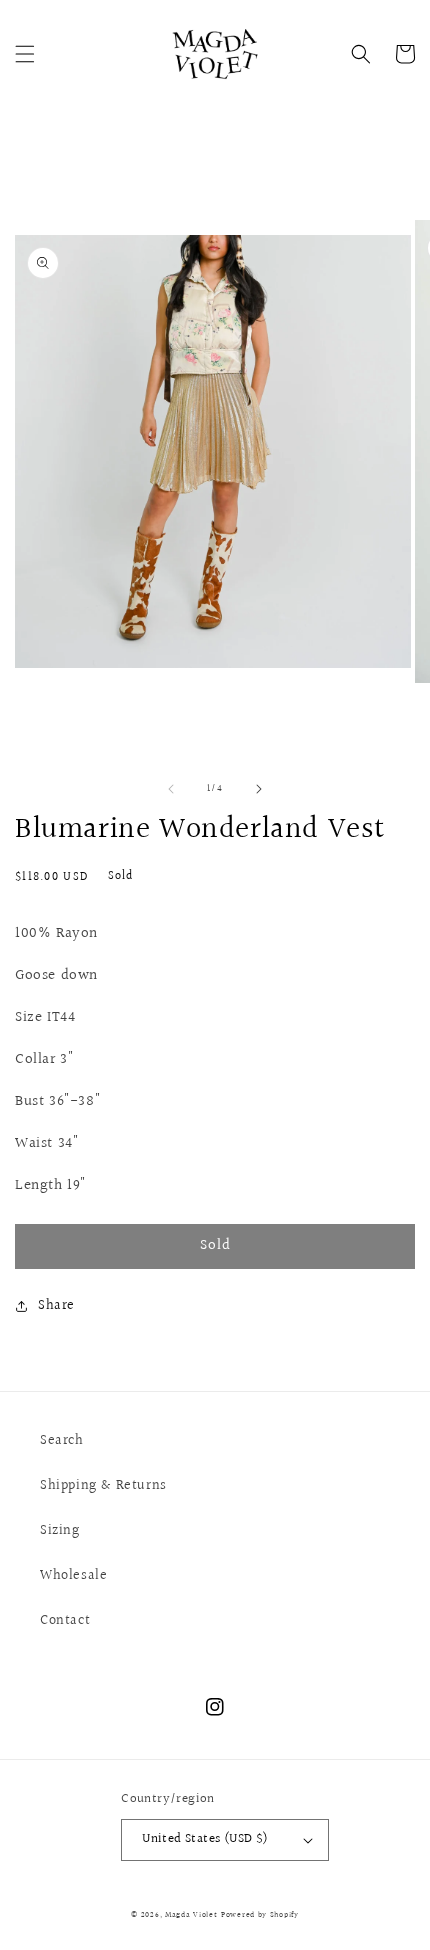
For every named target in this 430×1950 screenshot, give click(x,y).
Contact (65, 1621)
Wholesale (73, 1576)
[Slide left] (171, 789)
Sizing (60, 1531)
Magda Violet (191, 1914)
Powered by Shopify (260, 1914)
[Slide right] (259, 789)
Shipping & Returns (103, 1486)
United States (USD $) (205, 1839)
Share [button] (56, 1306)
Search (62, 1441)
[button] (25, 54)
